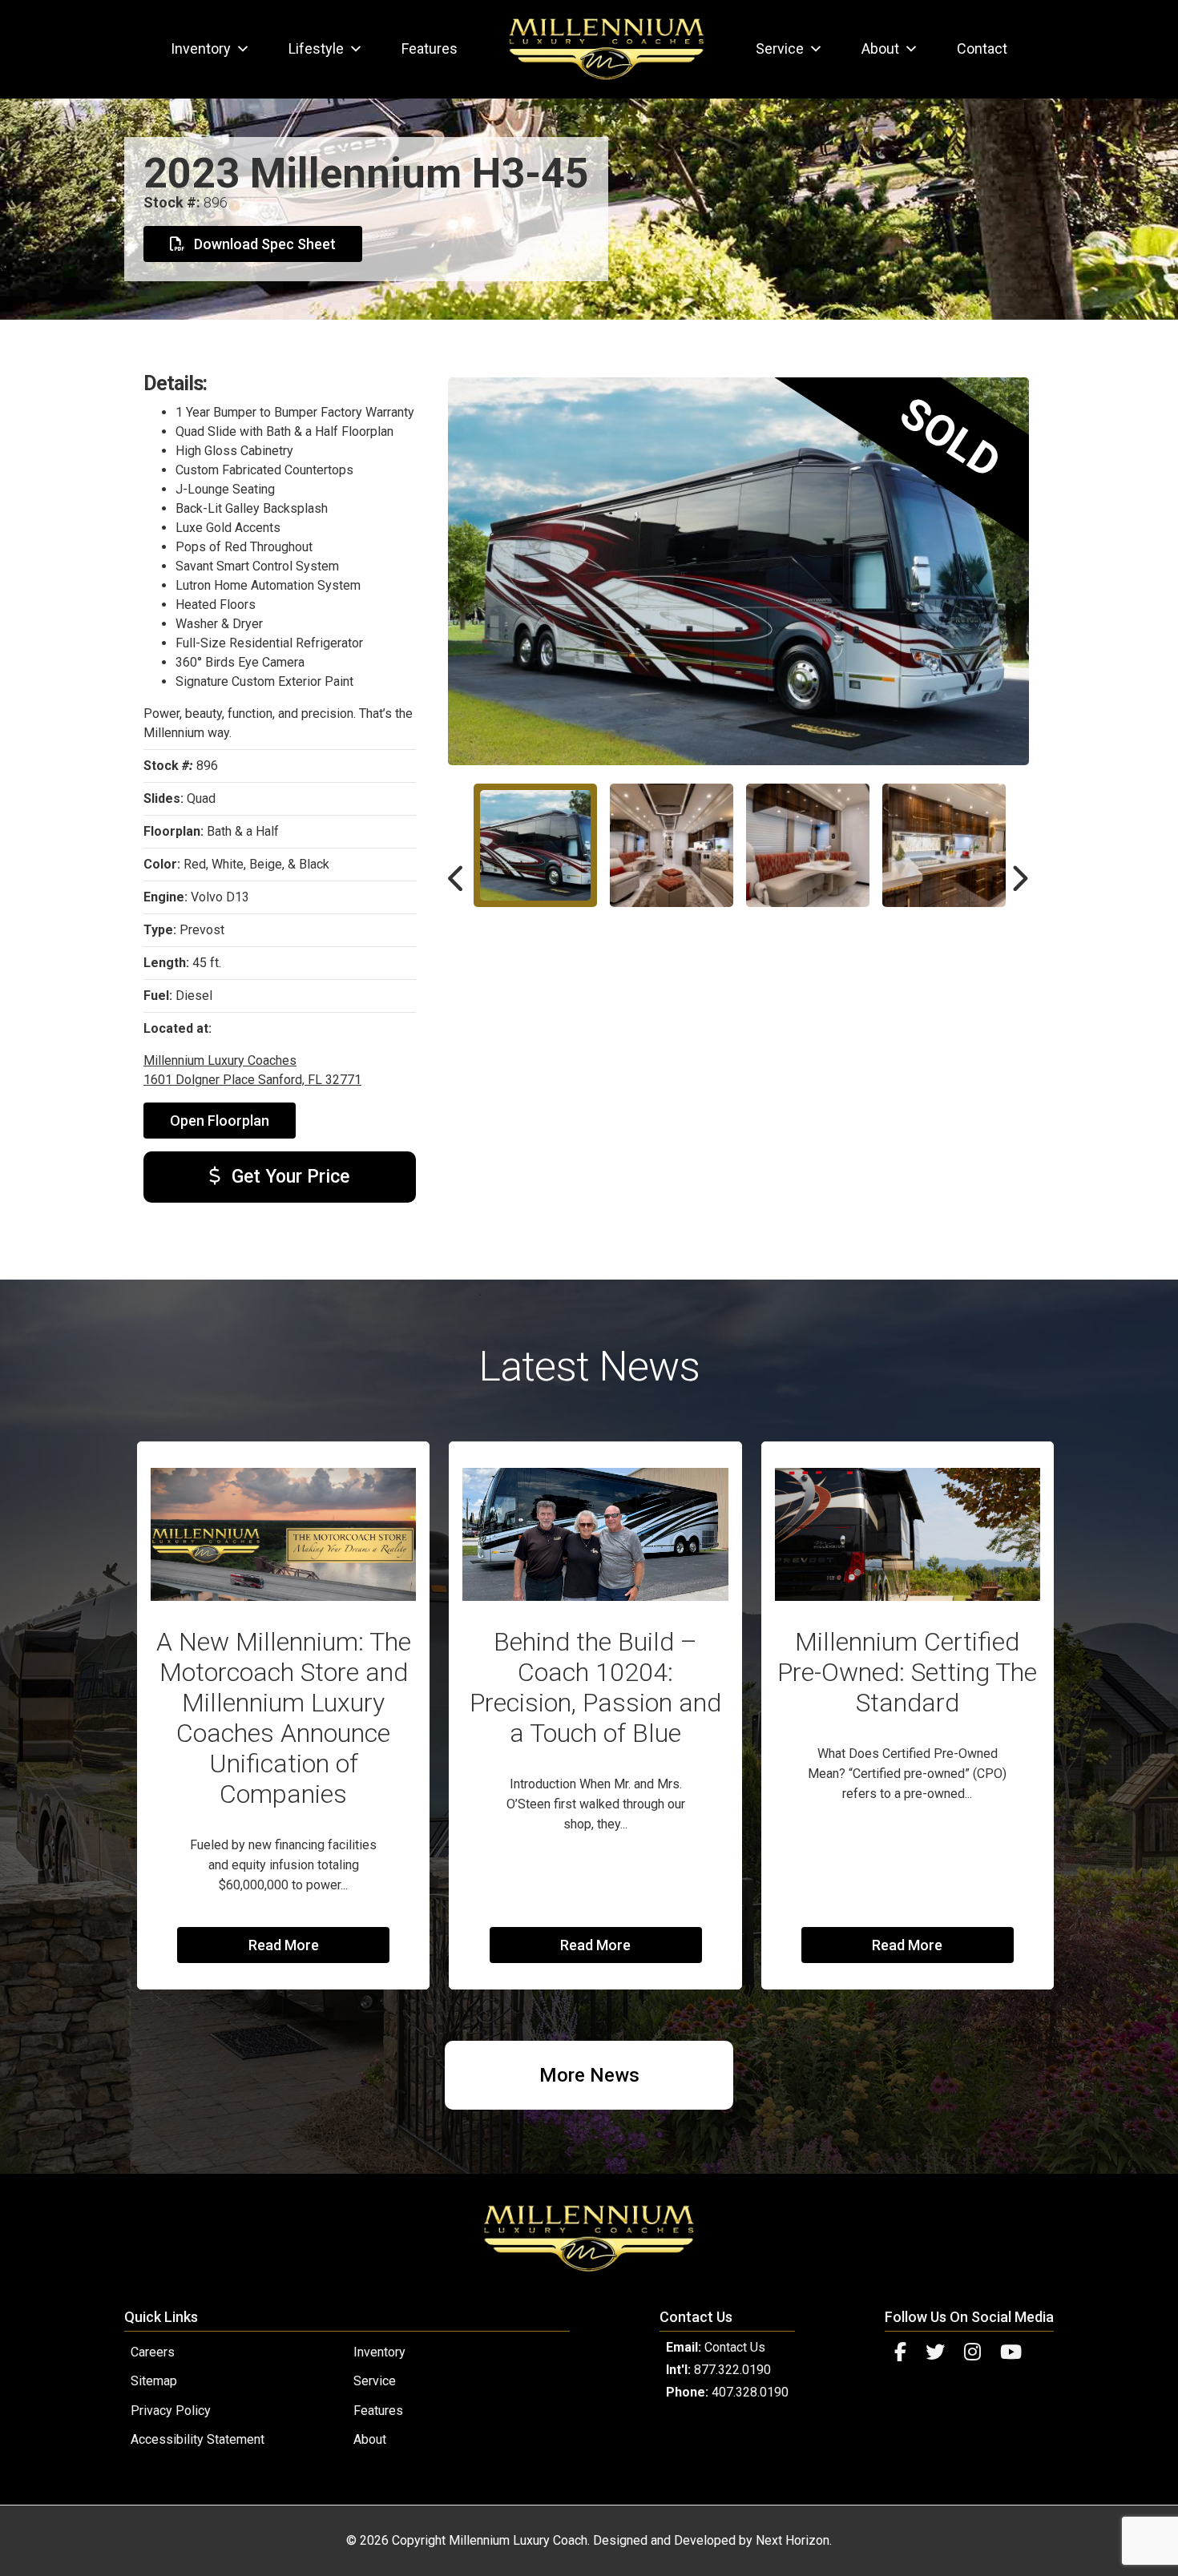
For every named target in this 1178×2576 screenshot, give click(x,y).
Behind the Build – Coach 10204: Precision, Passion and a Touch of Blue (595, 1687)
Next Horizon (793, 2540)
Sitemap (154, 2381)
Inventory (201, 48)
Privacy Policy (171, 2411)
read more (284, 1945)
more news (589, 2075)
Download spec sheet (263, 244)
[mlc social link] (900, 2352)
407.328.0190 (750, 2392)
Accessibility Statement (198, 2439)
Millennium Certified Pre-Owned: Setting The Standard (907, 1672)
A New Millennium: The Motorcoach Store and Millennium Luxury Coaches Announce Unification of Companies (284, 1718)
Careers (153, 2352)
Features (430, 48)
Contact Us (735, 2347)
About (880, 48)
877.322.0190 (732, 2370)
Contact (982, 48)
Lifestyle (316, 48)
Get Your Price (288, 1177)
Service (780, 48)
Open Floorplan (220, 1121)
